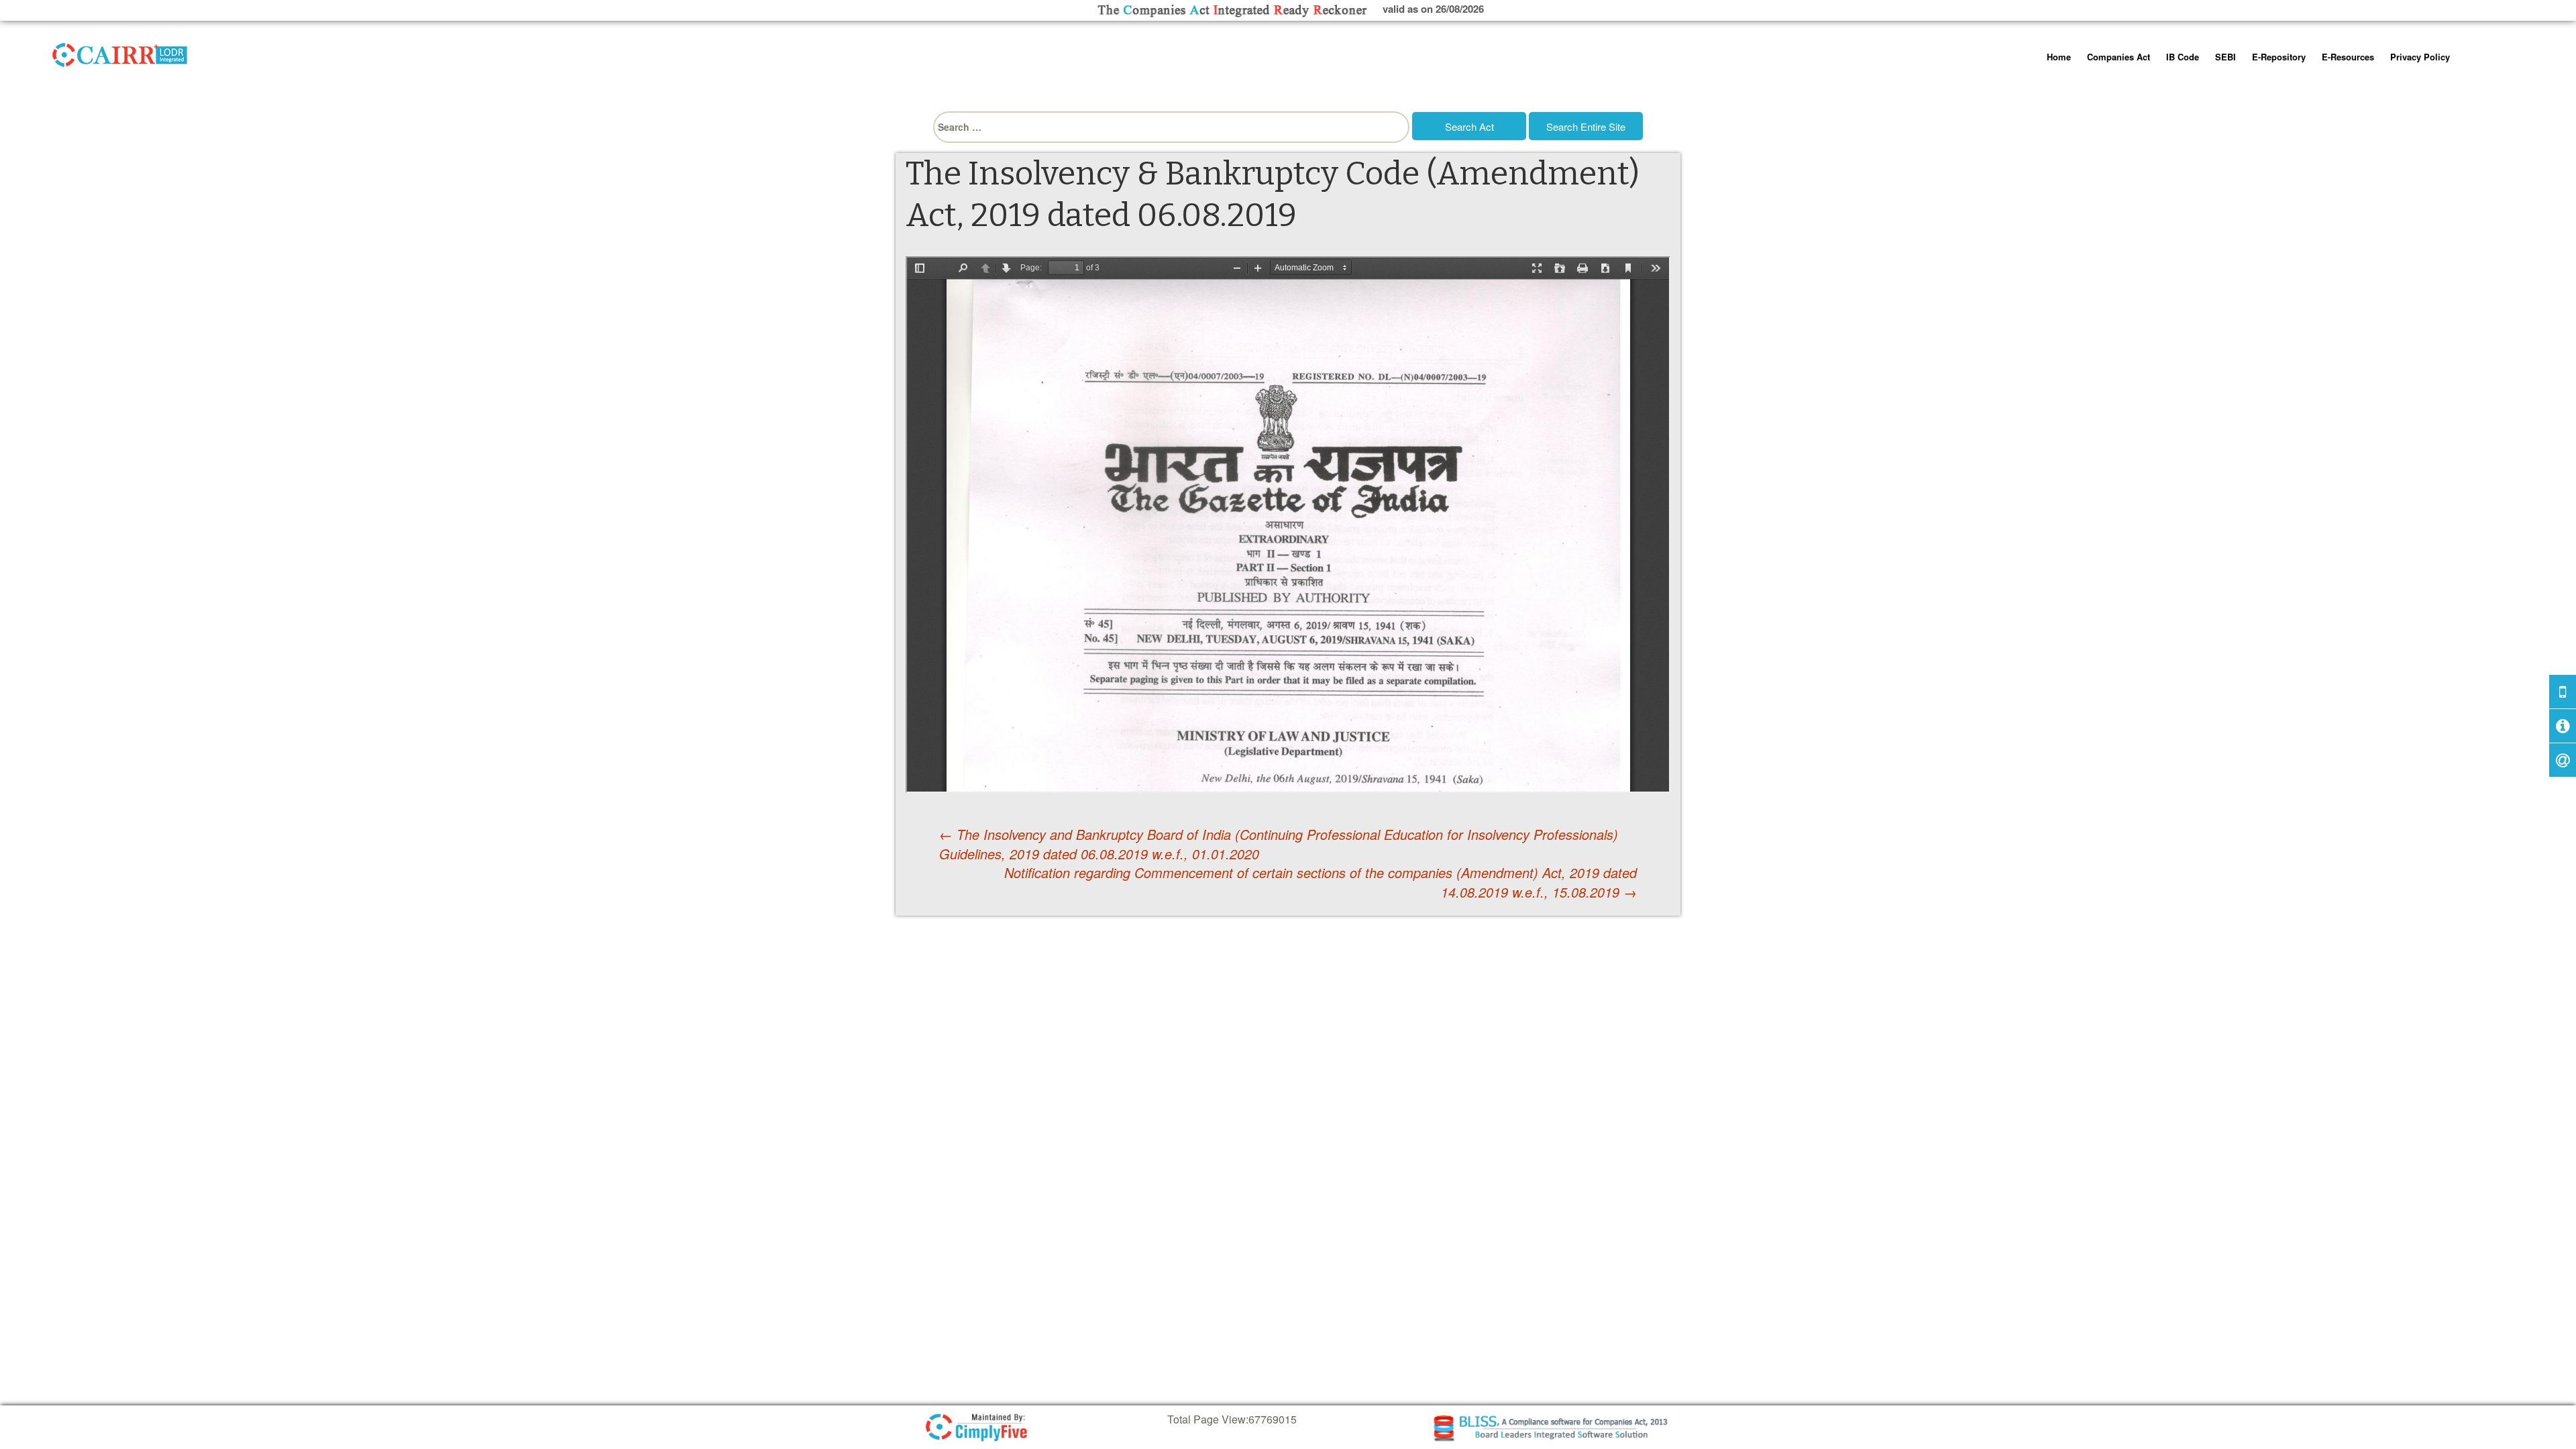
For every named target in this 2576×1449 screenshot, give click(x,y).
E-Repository (2279, 57)
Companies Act (2118, 57)
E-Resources (2348, 57)
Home (2059, 57)
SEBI (2225, 57)
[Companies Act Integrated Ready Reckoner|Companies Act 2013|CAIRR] (120, 52)
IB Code (2183, 57)
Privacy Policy (2420, 57)
